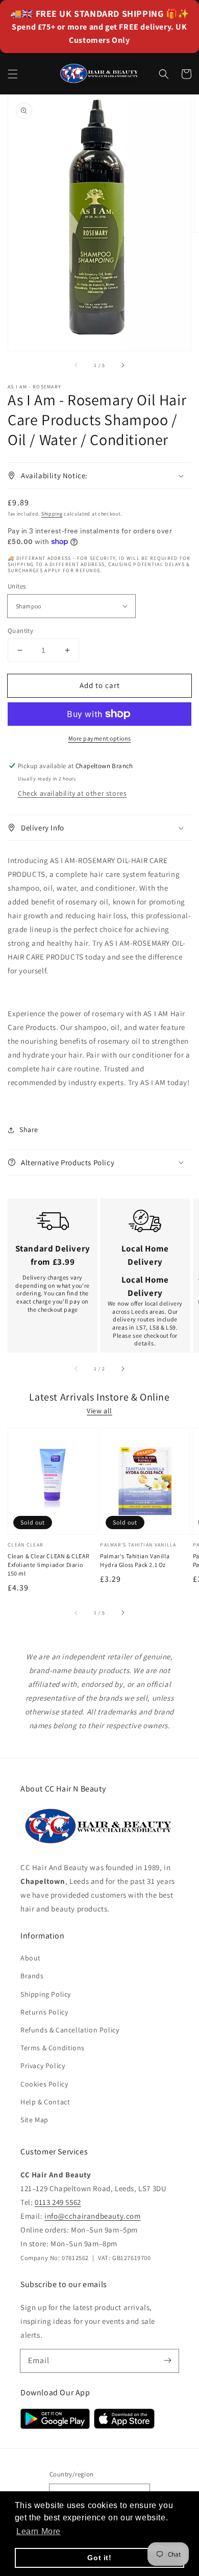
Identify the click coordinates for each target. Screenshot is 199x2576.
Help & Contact (45, 2102)
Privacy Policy (43, 2066)
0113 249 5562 (58, 2202)
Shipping (52, 514)
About (31, 1958)
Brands (32, 1976)
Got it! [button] (99, 2558)
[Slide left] (77, 365)
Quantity (20, 631)
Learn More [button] (39, 2531)
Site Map (34, 2120)
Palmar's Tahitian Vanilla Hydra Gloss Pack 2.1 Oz (135, 1560)
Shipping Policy (46, 1994)
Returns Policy (44, 2012)
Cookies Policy (44, 2084)
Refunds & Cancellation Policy (70, 2030)
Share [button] (29, 1130)
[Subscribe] (167, 2361)
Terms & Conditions (53, 2048)
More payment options (100, 738)
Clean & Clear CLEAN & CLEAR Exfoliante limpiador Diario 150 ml (48, 1565)
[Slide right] (122, 365)
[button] (13, 74)
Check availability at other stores (72, 793)
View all (99, 1411)
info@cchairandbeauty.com (92, 2216)
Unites (17, 586)
